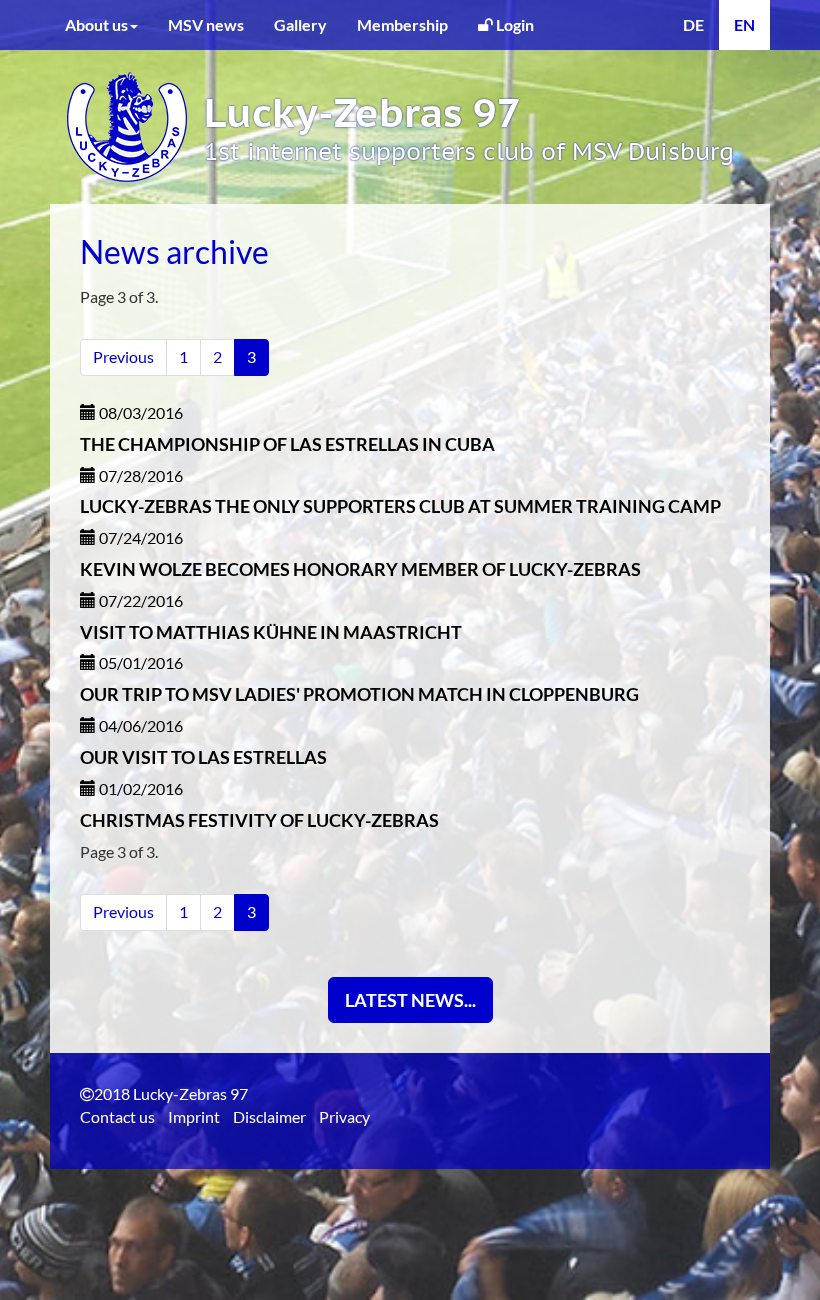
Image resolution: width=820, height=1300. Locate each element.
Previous (123, 356)
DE (693, 24)
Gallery (300, 24)
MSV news (206, 24)
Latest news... (410, 1000)
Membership (402, 24)
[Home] (127, 120)
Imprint (194, 1116)
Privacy (344, 1116)
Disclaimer (269, 1116)
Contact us (117, 1116)
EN (744, 24)
